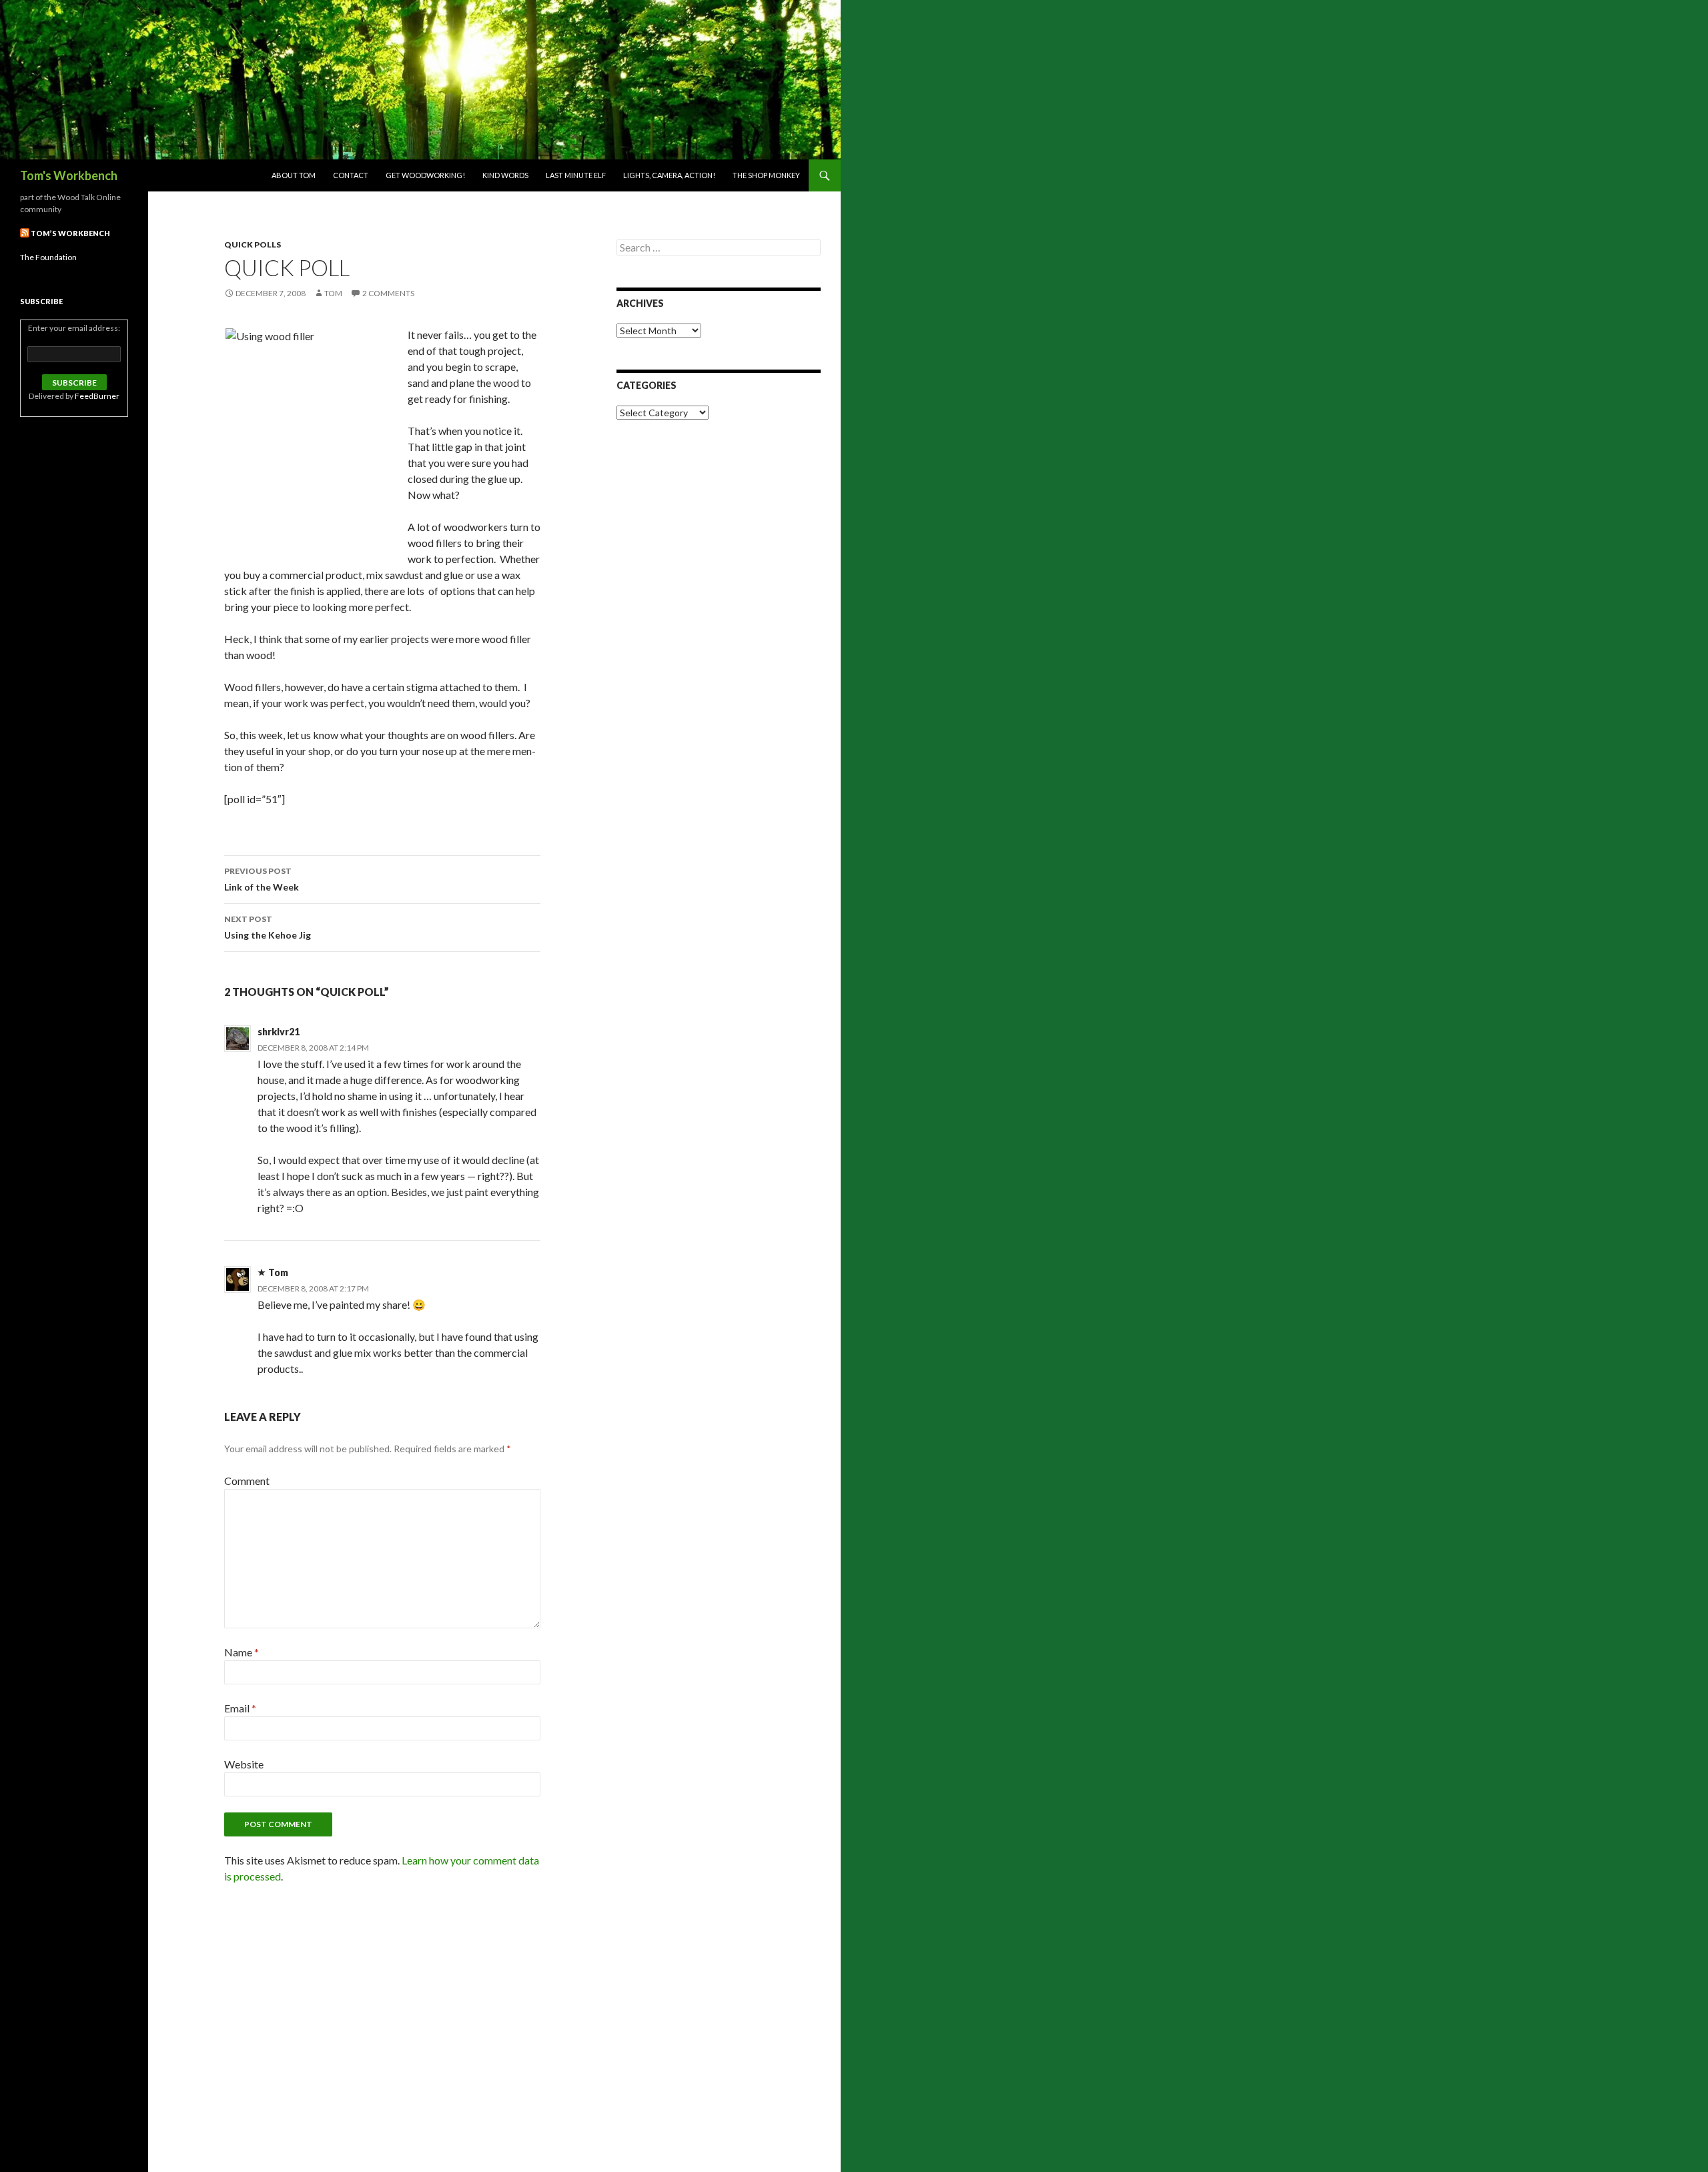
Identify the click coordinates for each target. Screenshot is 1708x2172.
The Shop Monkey (766, 175)
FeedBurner (97, 396)
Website (244, 1764)
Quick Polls (253, 244)
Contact (351, 175)
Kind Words (505, 175)
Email (240, 1708)
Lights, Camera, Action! (669, 175)
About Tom (294, 175)
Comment (247, 1481)
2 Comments (388, 293)
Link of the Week (262, 879)
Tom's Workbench (69, 175)
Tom (333, 293)
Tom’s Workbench (70, 233)
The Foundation (48, 257)
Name (242, 1652)
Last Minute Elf (576, 175)
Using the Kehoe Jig (268, 927)
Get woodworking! (425, 175)
